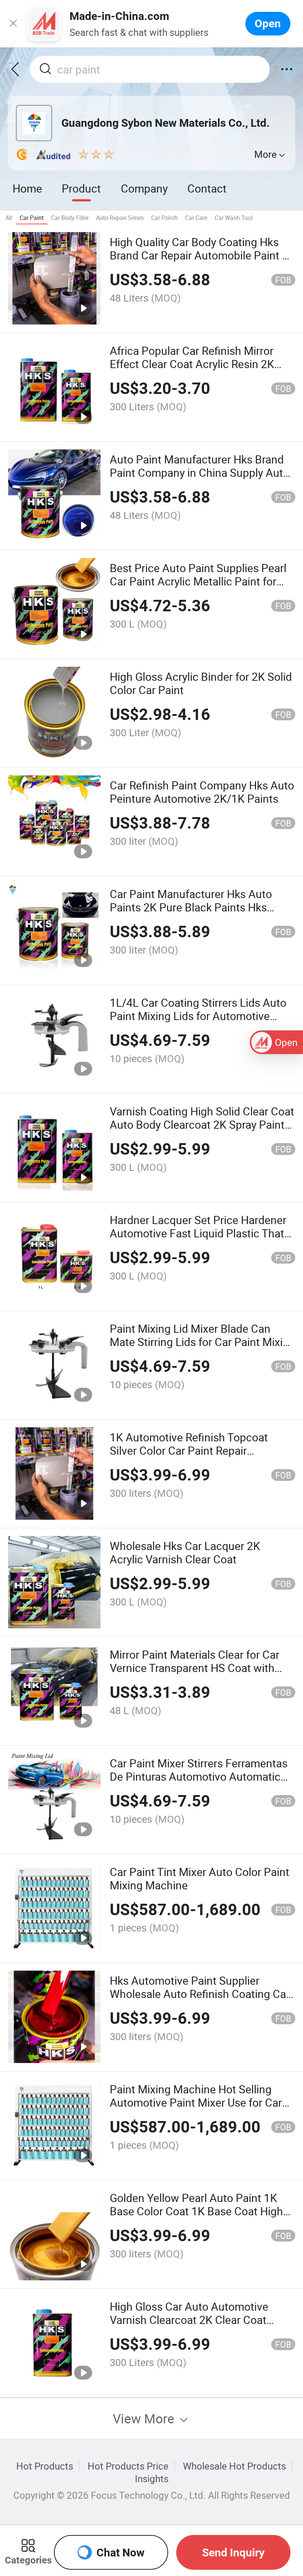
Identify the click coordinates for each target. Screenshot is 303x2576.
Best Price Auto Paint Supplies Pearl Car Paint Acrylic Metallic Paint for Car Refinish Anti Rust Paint (198, 581)
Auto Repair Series (120, 218)
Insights (152, 2478)
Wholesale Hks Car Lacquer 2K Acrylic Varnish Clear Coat (185, 1552)
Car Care (196, 218)
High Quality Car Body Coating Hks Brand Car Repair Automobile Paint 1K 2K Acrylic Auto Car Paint (202, 255)
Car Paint (32, 218)
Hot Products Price (128, 2466)
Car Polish (164, 218)
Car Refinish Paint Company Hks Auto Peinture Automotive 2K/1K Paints (202, 792)
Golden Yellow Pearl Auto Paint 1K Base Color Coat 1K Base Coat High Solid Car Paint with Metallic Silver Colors (196, 2218)
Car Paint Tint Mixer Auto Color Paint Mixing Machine (200, 1878)
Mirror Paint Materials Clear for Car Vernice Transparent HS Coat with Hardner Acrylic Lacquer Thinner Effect (195, 1674)
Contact (207, 188)
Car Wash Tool (234, 218)
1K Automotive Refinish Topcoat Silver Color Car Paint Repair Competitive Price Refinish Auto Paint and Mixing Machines (202, 1457)
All (9, 218)
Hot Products (45, 2466)
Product (81, 188)
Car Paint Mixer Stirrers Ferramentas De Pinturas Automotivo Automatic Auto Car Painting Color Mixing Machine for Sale (199, 1783)
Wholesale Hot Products (234, 2466)
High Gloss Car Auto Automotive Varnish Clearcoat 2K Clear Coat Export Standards (189, 2320)
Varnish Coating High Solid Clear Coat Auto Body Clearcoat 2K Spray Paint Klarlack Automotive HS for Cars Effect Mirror (202, 1131)
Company (144, 188)
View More (145, 2418)
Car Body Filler (70, 218)
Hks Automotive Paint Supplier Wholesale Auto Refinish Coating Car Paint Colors (200, 1994)
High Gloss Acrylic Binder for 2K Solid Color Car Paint (201, 683)
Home (27, 188)
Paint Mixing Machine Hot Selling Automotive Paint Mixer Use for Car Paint (196, 2102)
